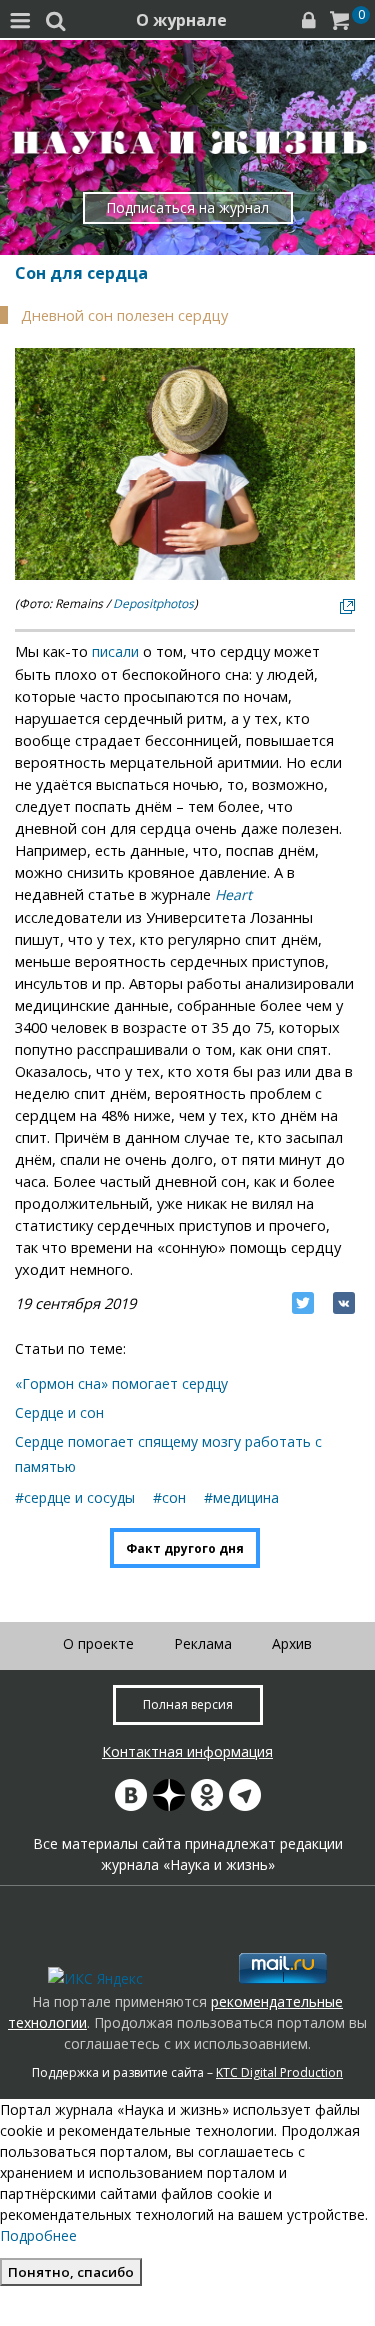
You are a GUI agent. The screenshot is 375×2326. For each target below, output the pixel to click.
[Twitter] (303, 1303)
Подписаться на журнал (187, 207)
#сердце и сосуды (75, 1497)
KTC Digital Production (279, 2072)
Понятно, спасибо (71, 2272)
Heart (233, 894)
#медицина (241, 1497)
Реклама (203, 1643)
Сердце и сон (59, 1412)
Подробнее (38, 2235)
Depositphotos (153, 603)
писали (115, 651)
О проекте (98, 1643)
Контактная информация (187, 1751)
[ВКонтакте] (344, 1303)
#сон (169, 1497)
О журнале (181, 20)
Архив (292, 1643)
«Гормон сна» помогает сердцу (121, 1383)
